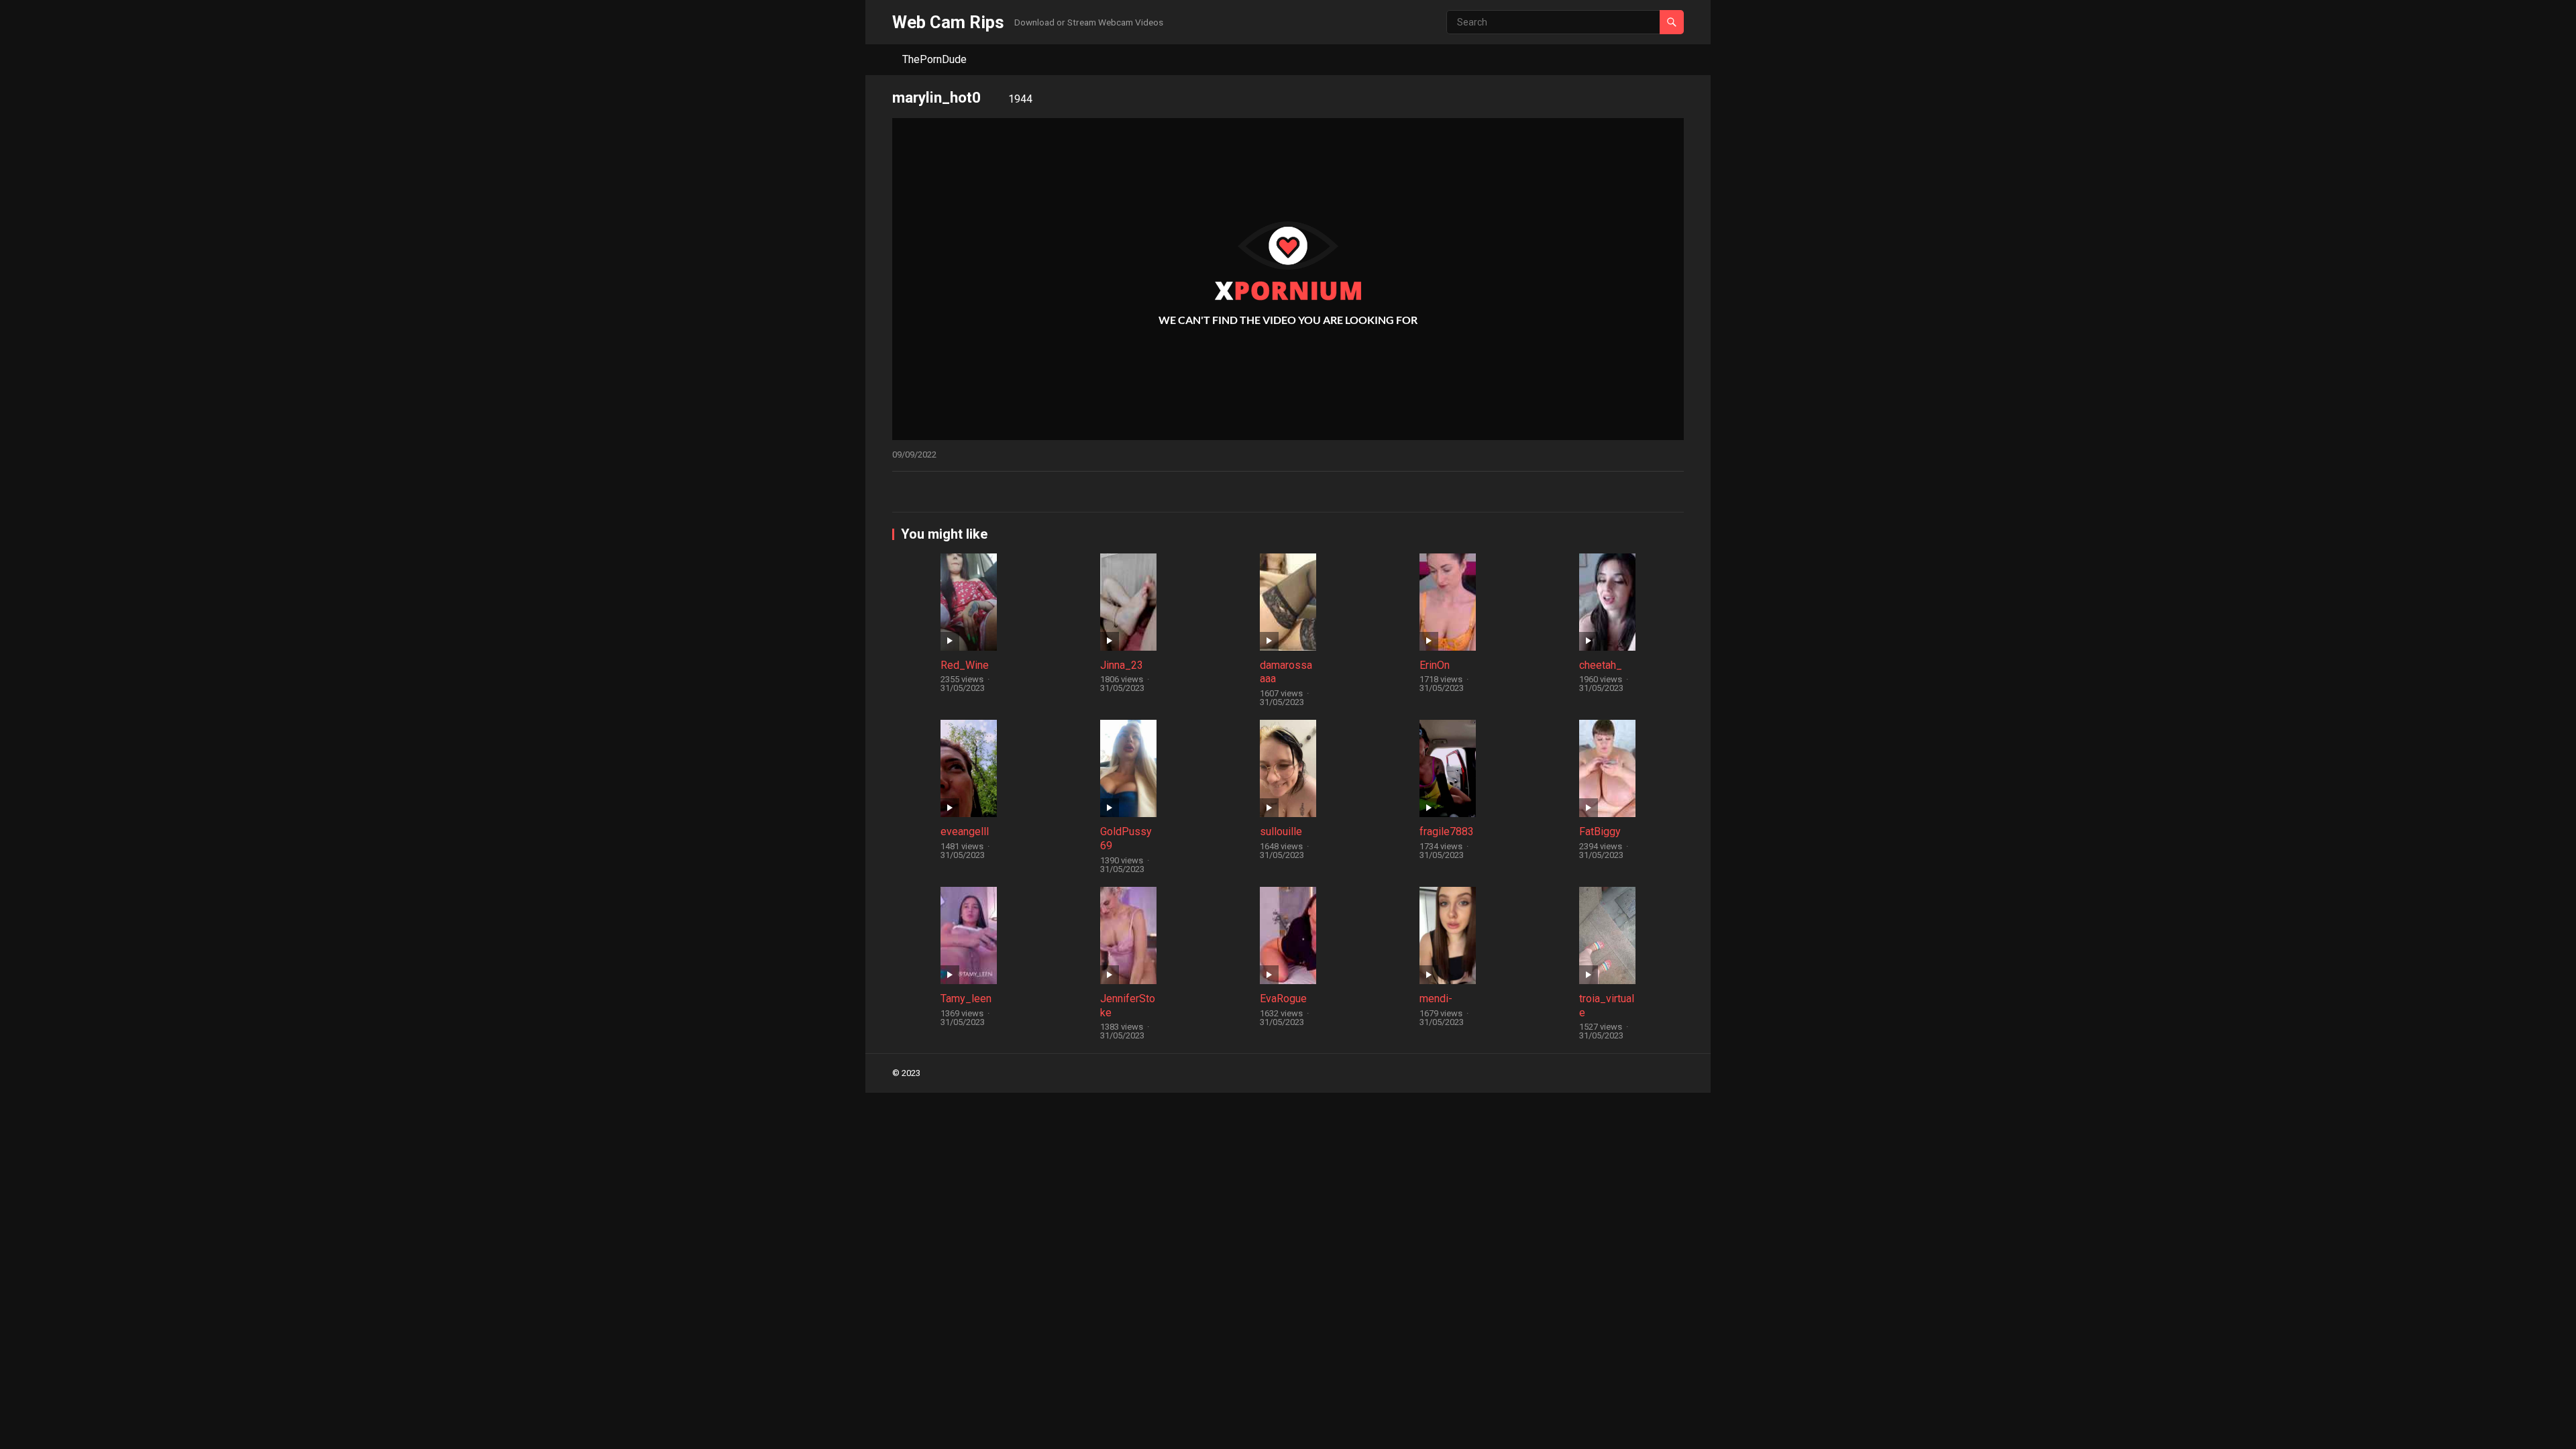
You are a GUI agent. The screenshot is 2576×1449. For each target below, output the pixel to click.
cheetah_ (1601, 665)
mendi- (1436, 999)
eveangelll (965, 831)
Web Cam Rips (948, 22)
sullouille (1281, 831)
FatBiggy (1600, 831)
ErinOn (1435, 665)
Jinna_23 (1122, 665)
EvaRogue (1283, 999)
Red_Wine (965, 665)
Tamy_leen (966, 999)
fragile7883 (1447, 831)
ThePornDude (934, 59)
